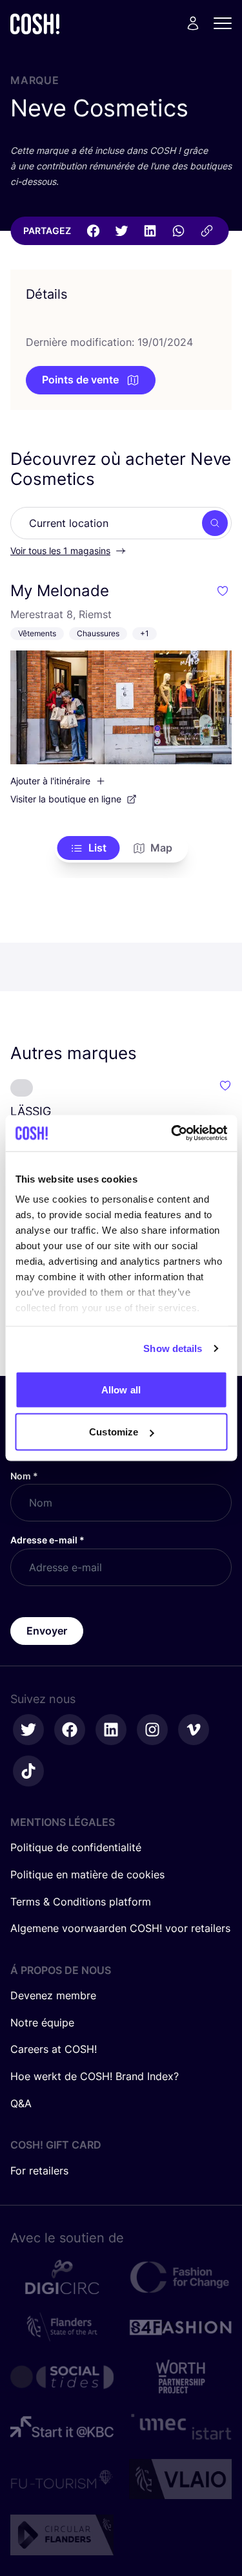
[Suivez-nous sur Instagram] (152, 1730)
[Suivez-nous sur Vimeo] (194, 1730)
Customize (114, 1432)
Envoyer (47, 1631)
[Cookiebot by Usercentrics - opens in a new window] (172, 1133)
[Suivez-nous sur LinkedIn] (111, 1730)
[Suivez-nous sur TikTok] (28, 1771)
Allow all (121, 1389)
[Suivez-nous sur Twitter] (28, 1730)
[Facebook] (93, 231)
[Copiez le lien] (207, 231)
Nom (24, 1476)
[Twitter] (121, 231)
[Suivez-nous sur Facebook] (70, 1730)
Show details (173, 1348)
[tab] (88, 848)
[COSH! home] (35, 24)
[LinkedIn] (150, 231)
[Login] (193, 23)
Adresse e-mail (47, 1540)
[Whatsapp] (178, 231)
